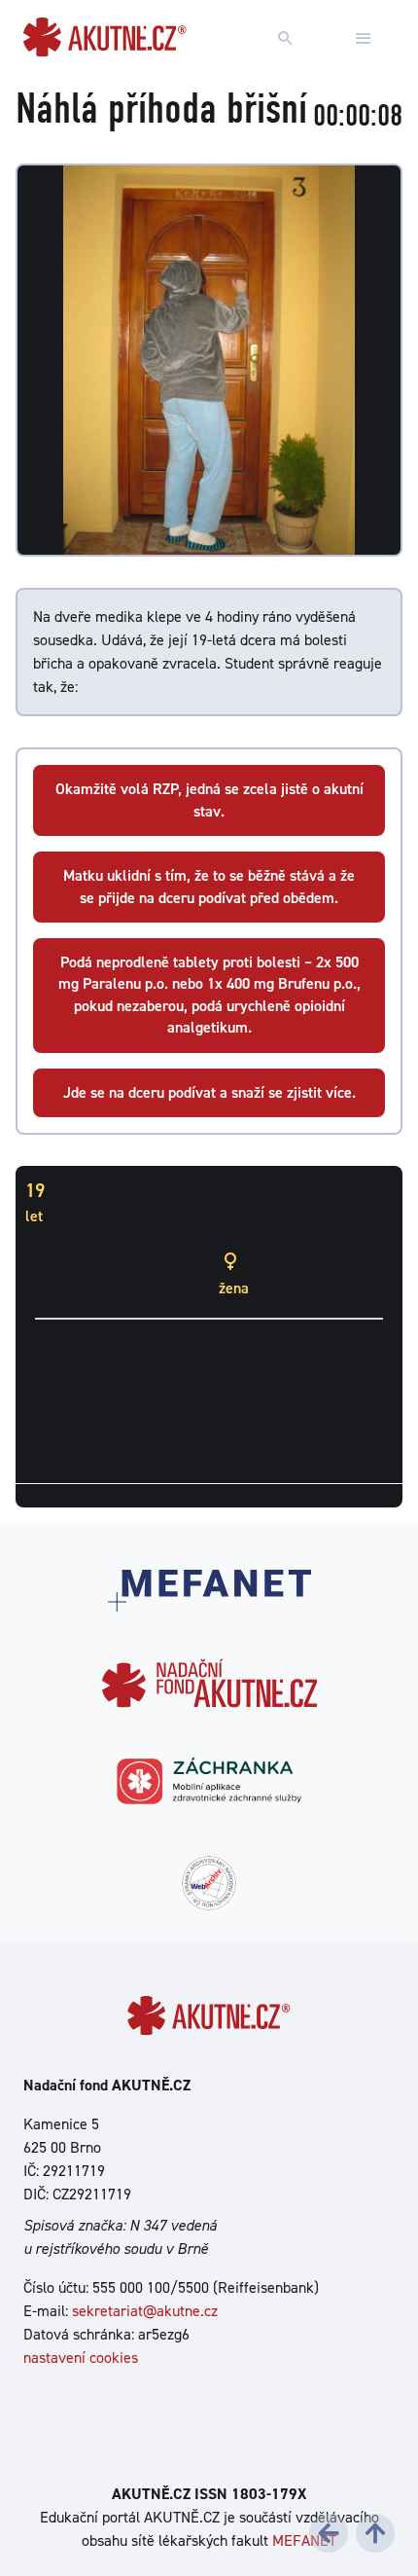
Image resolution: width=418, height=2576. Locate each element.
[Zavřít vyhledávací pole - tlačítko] (364, 39)
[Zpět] (329, 2533)
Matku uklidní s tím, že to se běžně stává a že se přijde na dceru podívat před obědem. (209, 886)
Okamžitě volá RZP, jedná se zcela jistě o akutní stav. (209, 799)
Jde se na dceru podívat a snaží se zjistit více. (209, 1092)
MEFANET (304, 2540)
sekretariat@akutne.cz (145, 2311)
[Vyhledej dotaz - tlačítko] (286, 39)
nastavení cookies (81, 2358)
